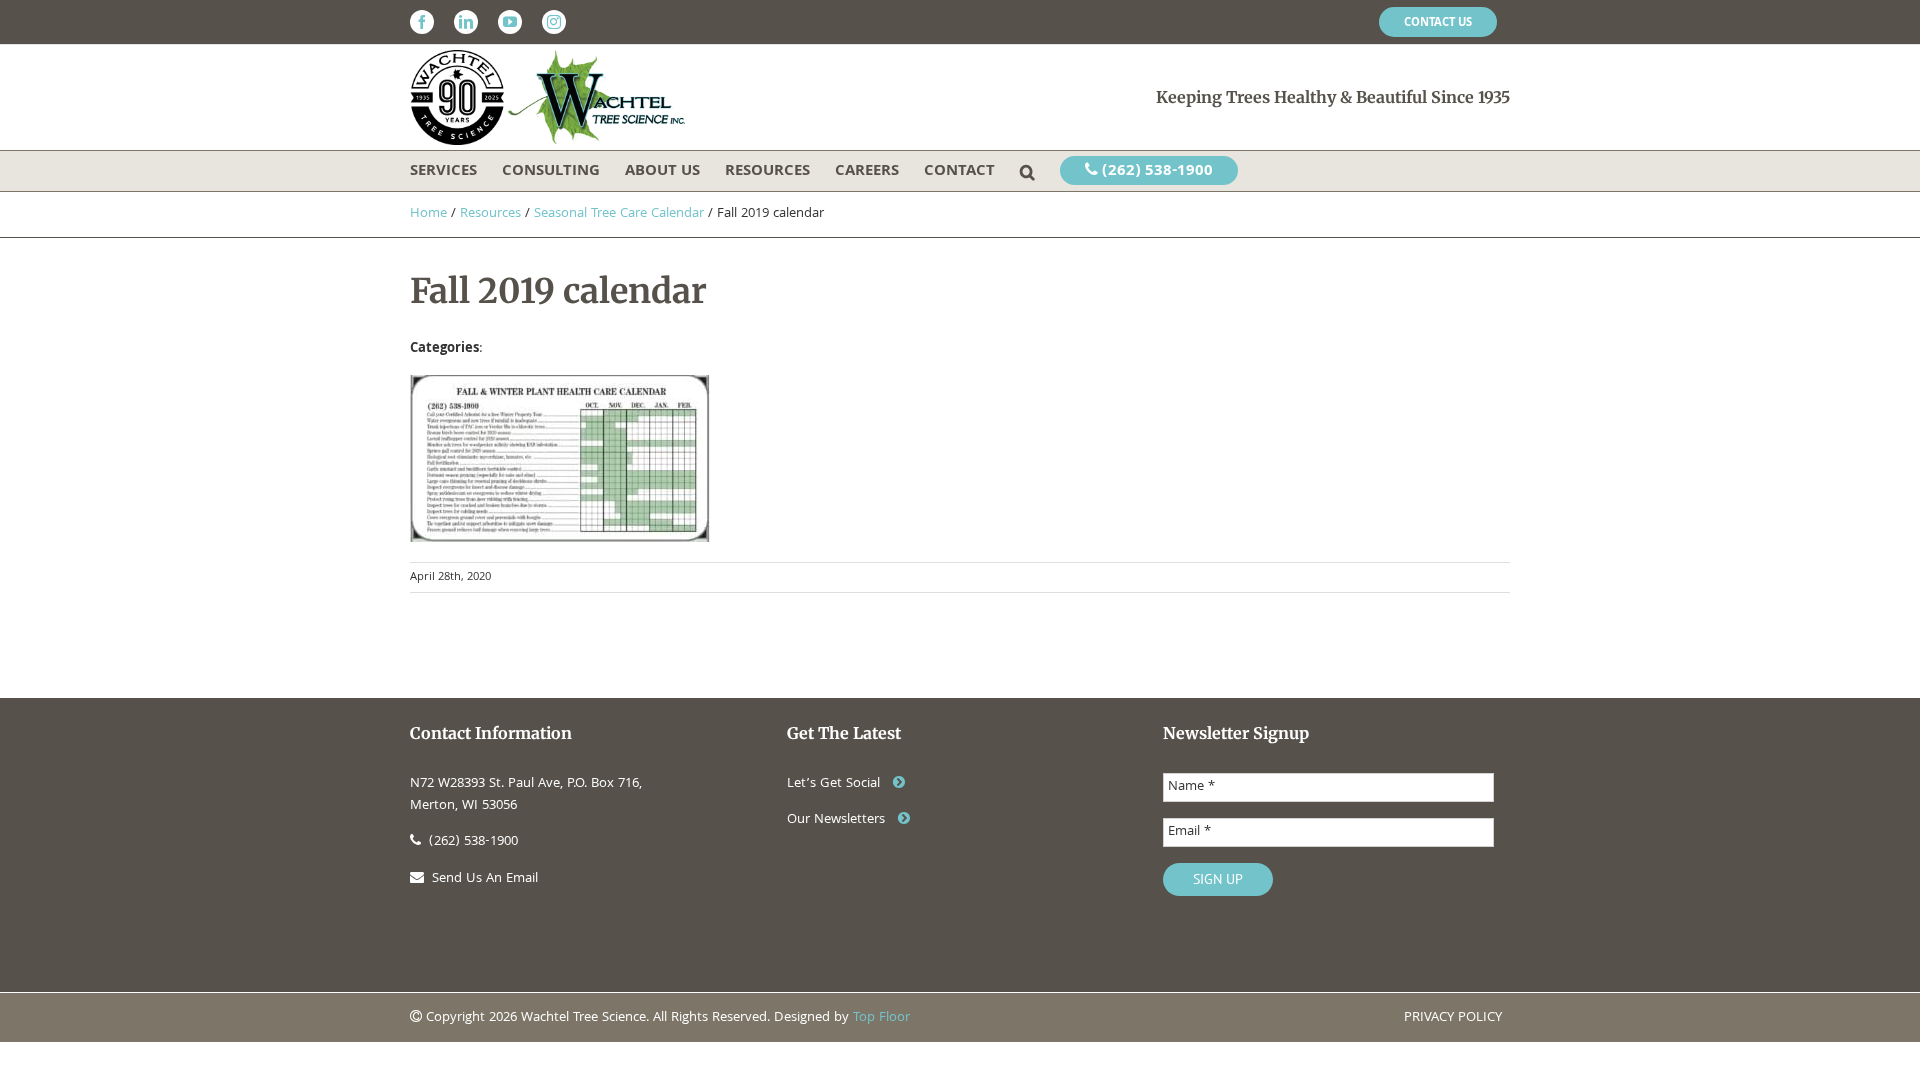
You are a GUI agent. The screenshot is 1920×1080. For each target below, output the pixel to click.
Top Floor (881, 1018)
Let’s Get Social (835, 784)
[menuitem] (1438, 22)
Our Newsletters (838, 820)
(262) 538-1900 (1155, 172)
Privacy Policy (1453, 1018)
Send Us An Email (485, 879)
